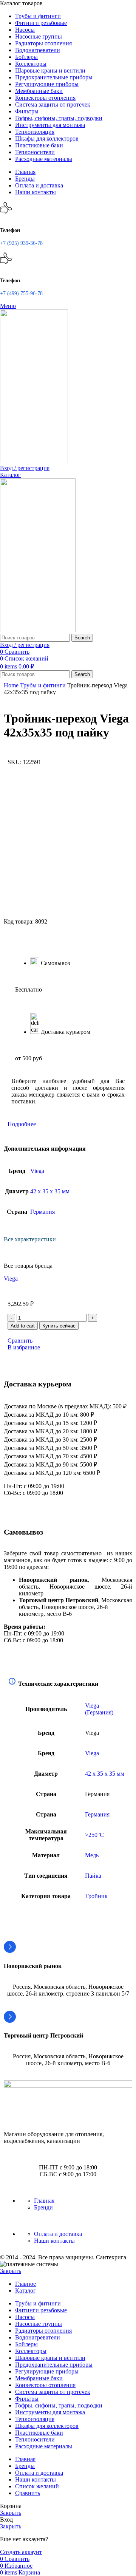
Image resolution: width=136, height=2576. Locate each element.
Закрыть (11, 2271)
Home (12, 685)
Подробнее (22, 1124)
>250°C (94, 1835)
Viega (37, 1171)
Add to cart (23, 1326)
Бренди (43, 2207)
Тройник (96, 1896)
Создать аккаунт (21, 2552)
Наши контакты (54, 2241)
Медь (92, 1855)
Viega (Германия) (99, 1709)
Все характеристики (30, 1239)
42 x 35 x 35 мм (50, 1191)
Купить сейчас (59, 1326)
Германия (42, 1212)
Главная (44, 2201)
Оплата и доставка (58, 2234)
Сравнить (28, 2493)
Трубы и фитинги (44, 685)
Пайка (93, 1876)
